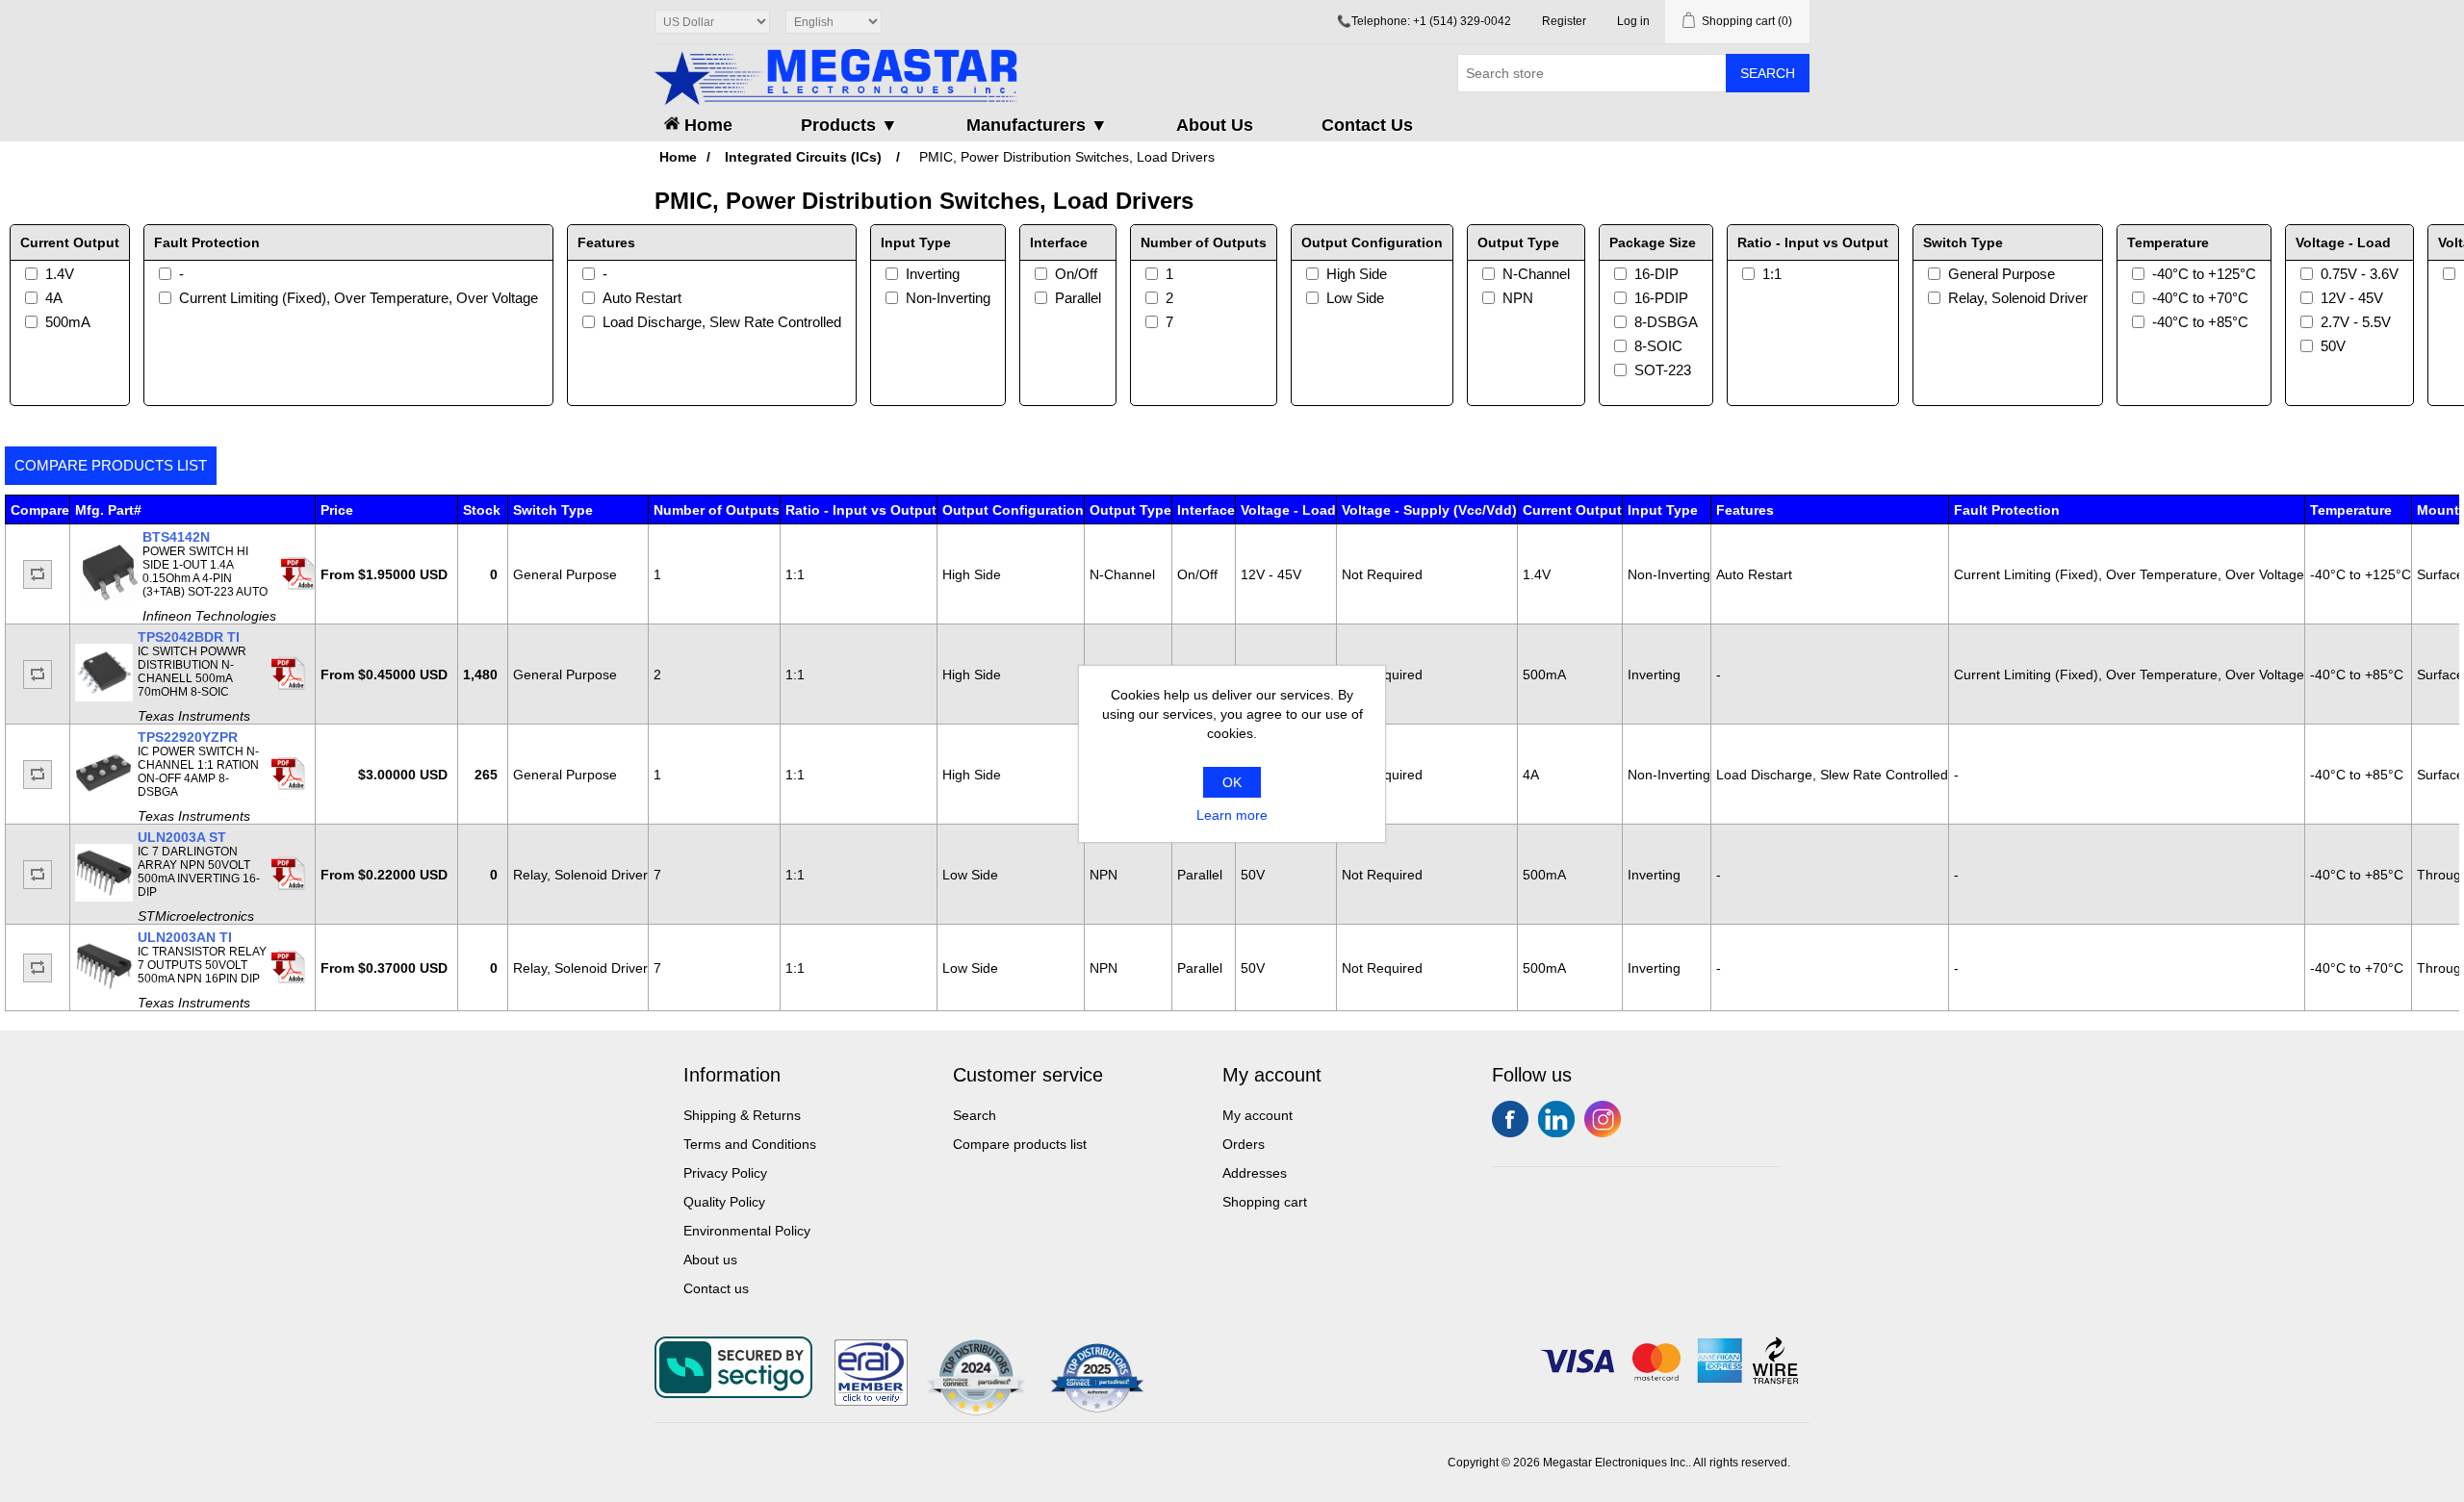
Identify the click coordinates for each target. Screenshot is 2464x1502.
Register (1564, 21)
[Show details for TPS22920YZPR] (104, 797)
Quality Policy (724, 1202)
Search (1768, 73)
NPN (1518, 298)
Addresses (1255, 1173)
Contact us (716, 1288)
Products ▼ (849, 125)
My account (1258, 1115)
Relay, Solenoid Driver (2018, 298)
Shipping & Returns (742, 1115)
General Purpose (2002, 274)
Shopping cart (1265, 1202)
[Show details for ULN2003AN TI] (104, 990)
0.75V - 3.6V (2360, 274)
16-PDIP (1661, 298)
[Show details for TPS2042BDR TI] (104, 697)
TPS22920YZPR (188, 737)
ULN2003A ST (182, 837)
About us (710, 1260)
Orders (1244, 1144)
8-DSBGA (1666, 322)
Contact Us (1367, 125)
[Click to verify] (871, 1401)
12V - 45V (2352, 298)
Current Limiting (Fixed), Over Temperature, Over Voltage (359, 298)
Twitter (1556, 1119)
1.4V (60, 274)
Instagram (1603, 1119)
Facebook (1510, 1119)
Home (706, 125)
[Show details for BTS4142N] (109, 597)
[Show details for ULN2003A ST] (104, 897)
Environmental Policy (747, 1231)
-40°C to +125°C (2204, 274)
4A (54, 298)
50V (2333, 346)
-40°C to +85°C (2200, 322)
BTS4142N (176, 537)
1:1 (1772, 274)
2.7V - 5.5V (2356, 322)
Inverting (933, 274)
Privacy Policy (725, 1173)
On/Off (1076, 274)
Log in (1633, 21)
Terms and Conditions (750, 1144)
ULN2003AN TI (185, 937)
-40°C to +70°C (2200, 298)
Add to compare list (38, 574)
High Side (1357, 274)
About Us (1215, 125)
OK (1232, 782)
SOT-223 (1663, 370)
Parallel (1078, 298)
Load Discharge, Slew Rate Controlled (722, 322)
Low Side (1355, 298)
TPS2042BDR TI (189, 637)
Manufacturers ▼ (1037, 125)
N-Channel (1536, 274)
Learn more (1232, 815)
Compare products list (111, 465)
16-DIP (1656, 274)
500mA (68, 322)
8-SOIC (1658, 346)
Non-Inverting (948, 298)
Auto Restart (642, 298)
